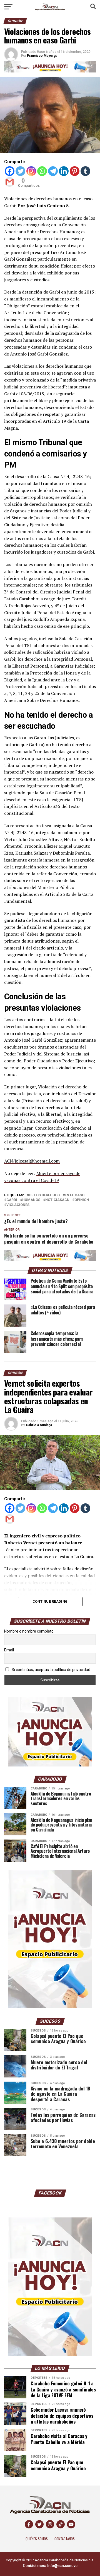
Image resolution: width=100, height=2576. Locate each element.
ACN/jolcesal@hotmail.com (32, 1161)
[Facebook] (10, 171)
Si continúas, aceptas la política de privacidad (51, 1670)
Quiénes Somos (37, 2539)
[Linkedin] (64, 171)
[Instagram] (31, 171)
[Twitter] (20, 171)
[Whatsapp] (42, 171)
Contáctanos (65, 2539)
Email (9, 1650)
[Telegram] (53, 171)
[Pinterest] (75, 171)
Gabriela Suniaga (39, 1425)
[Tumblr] (85, 171)
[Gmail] (10, 182)
